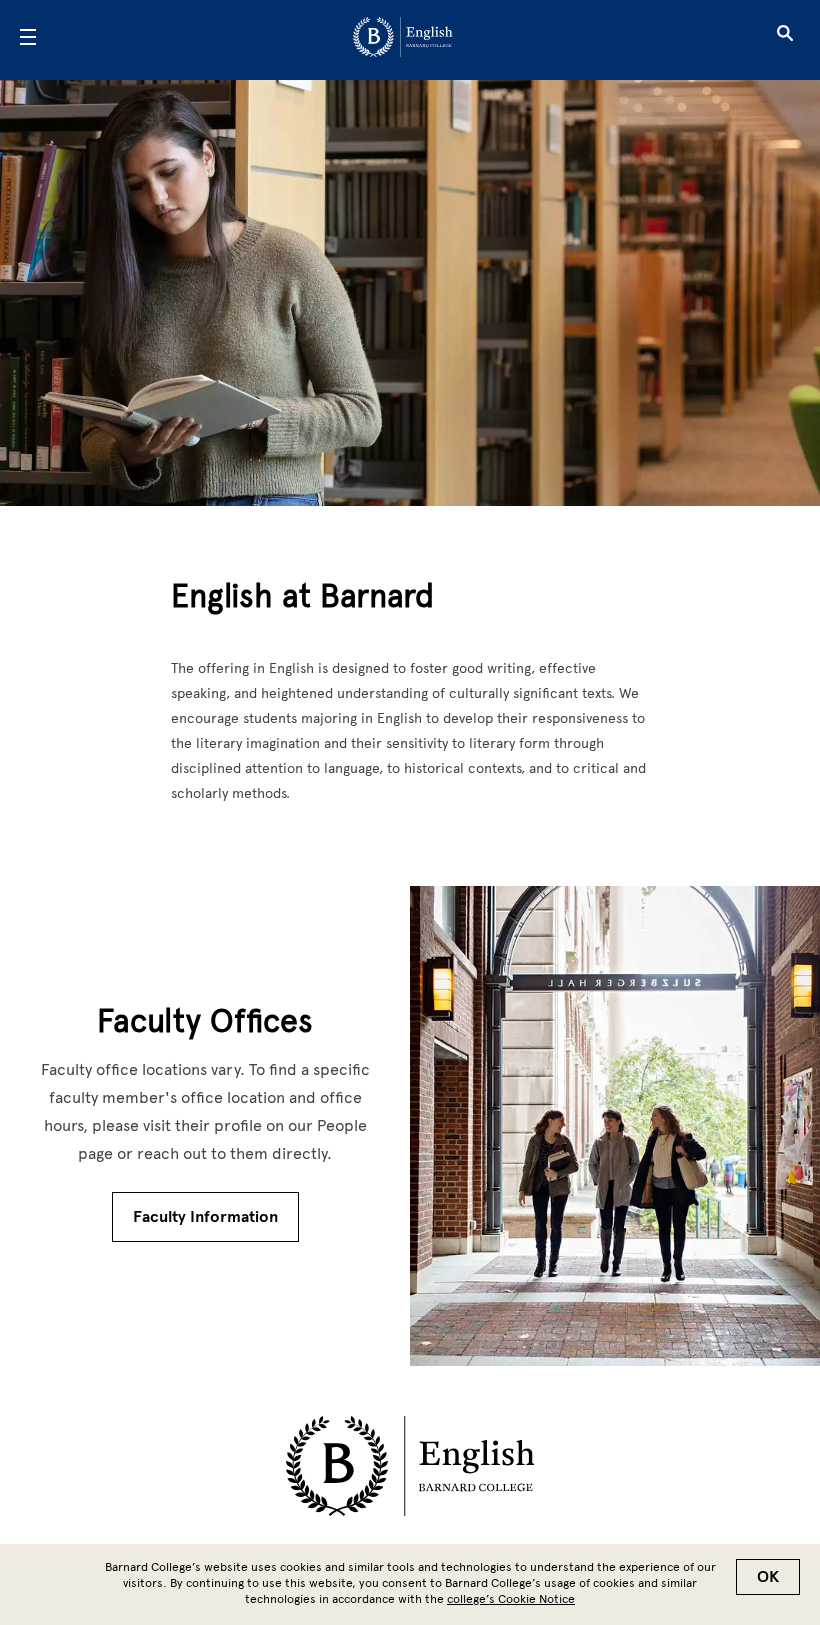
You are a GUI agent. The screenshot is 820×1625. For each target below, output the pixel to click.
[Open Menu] (28, 40)
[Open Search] (785, 40)
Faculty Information (205, 1217)
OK (768, 1577)
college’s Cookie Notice (511, 1599)
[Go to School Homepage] (402, 40)
